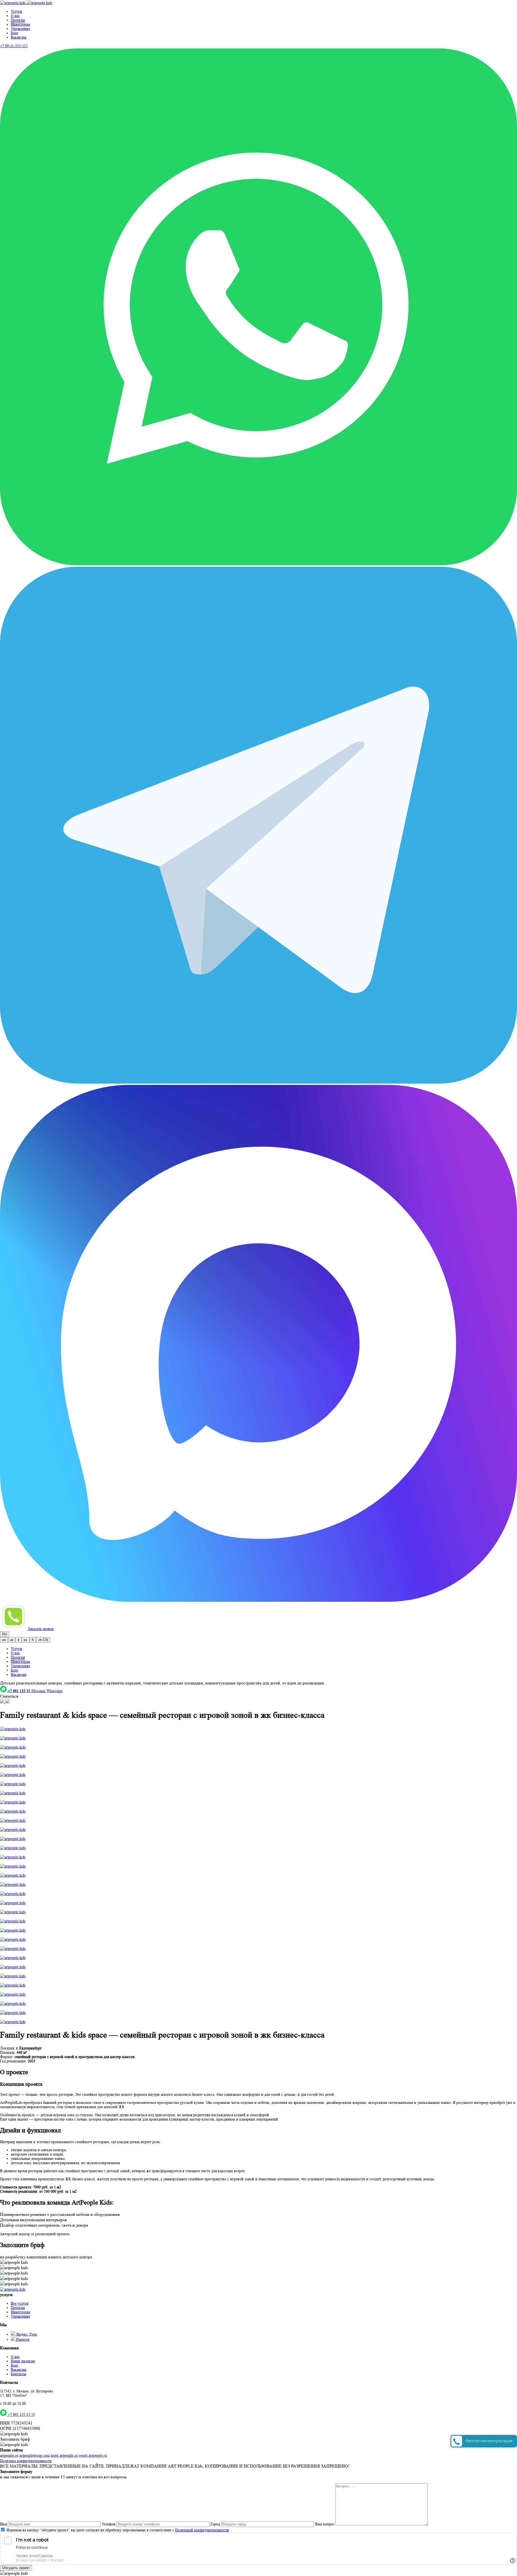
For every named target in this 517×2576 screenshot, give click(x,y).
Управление (20, 29)
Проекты (18, 2308)
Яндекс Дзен (26, 2334)
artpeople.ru (9, 2455)
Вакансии (19, 37)
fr (33, 1640)
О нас (15, 16)
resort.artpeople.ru (93, 2455)
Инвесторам (20, 24)
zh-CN (43, 1640)
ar (12, 1640)
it (18, 1640)
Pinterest (22, 2339)
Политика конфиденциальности (26, 2461)
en (4, 1640)
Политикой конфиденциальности (202, 2530)
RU (5, 1634)
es (26, 1640)
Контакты (18, 2374)
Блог (15, 33)
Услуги (16, 11)
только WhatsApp (35, 1691)
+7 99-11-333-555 (14, 46)
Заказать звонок (41, 1629)
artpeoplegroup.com (35, 2455)
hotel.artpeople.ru (64, 2455)
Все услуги (20, 2303)
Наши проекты (23, 2361)
